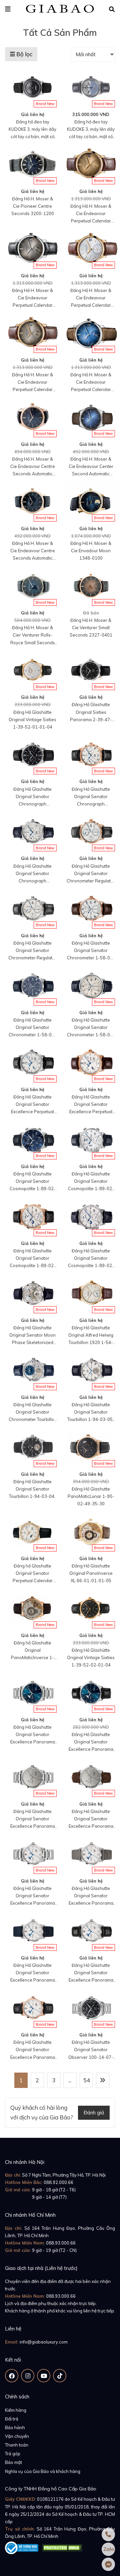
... (70, 2080)
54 (87, 2080)
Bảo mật (13, 2462)
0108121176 (50, 2499)
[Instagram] (28, 2376)
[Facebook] (12, 2376)
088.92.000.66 (58, 2182)
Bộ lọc (24, 54)
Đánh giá (94, 2113)
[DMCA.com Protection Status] (62, 2547)
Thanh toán (17, 2445)
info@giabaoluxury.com (44, 2342)
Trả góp (13, 2454)
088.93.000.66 (61, 2243)
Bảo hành (15, 2427)
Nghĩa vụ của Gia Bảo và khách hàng (43, 2471)
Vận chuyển (17, 2436)
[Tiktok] (60, 2376)
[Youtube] (44, 2376)
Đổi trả (12, 2419)
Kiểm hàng (16, 2410)
